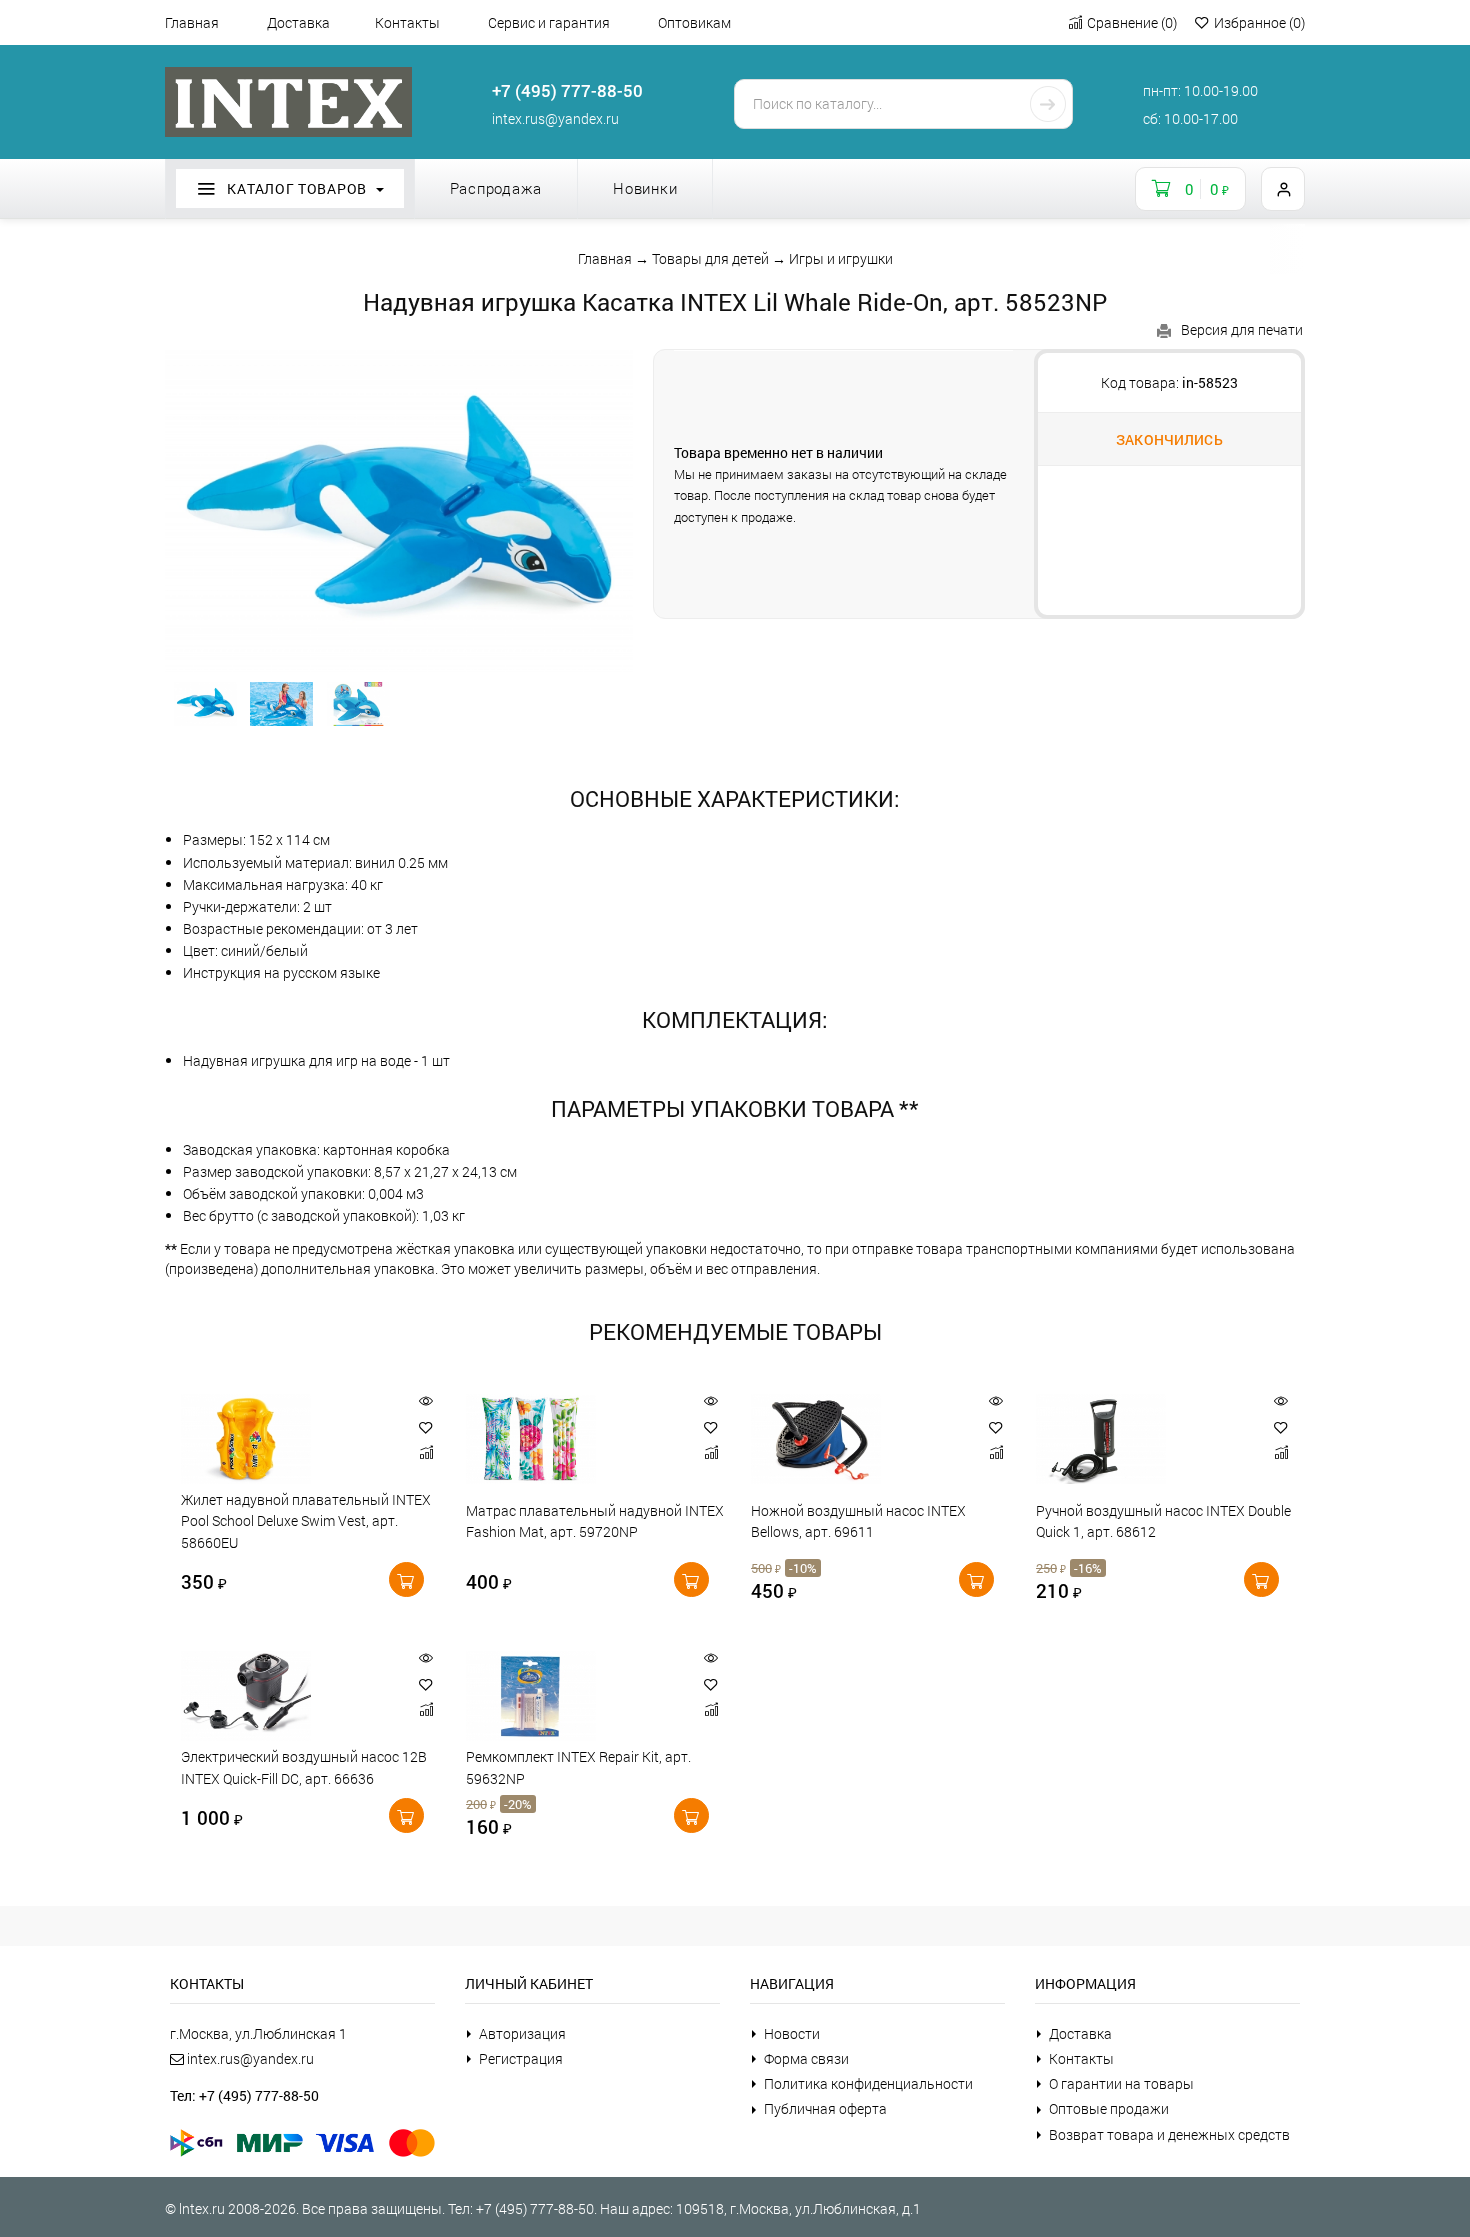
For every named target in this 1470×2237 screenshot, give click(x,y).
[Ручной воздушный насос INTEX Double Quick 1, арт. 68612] (1143, 1439)
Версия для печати (1242, 329)
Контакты (407, 22)
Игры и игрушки (841, 258)
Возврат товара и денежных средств (1169, 2134)
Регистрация (521, 2058)
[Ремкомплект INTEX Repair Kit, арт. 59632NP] (573, 1696)
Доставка (298, 22)
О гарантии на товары (1121, 2083)
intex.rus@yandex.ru (555, 118)
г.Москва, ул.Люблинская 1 (258, 2033)
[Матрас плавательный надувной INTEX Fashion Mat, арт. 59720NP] (573, 1439)
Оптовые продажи (1109, 2108)
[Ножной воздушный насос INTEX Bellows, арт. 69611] (858, 1439)
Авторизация (522, 2033)
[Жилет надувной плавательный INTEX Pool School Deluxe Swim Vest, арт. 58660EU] (288, 1439)
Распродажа (496, 188)
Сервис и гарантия (549, 22)
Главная (192, 22)
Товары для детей (710, 258)
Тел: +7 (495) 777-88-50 (244, 2095)
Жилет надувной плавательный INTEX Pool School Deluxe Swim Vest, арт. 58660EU (306, 1521)
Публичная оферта (825, 2108)
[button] (426, 1427)
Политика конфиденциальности (868, 2083)
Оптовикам (694, 22)
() (1132, 22)
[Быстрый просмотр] (426, 1401)
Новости (792, 2033)
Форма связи (806, 2058)
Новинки (645, 188)
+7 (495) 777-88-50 (567, 90)
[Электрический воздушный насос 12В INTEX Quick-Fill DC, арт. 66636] (288, 1696)
